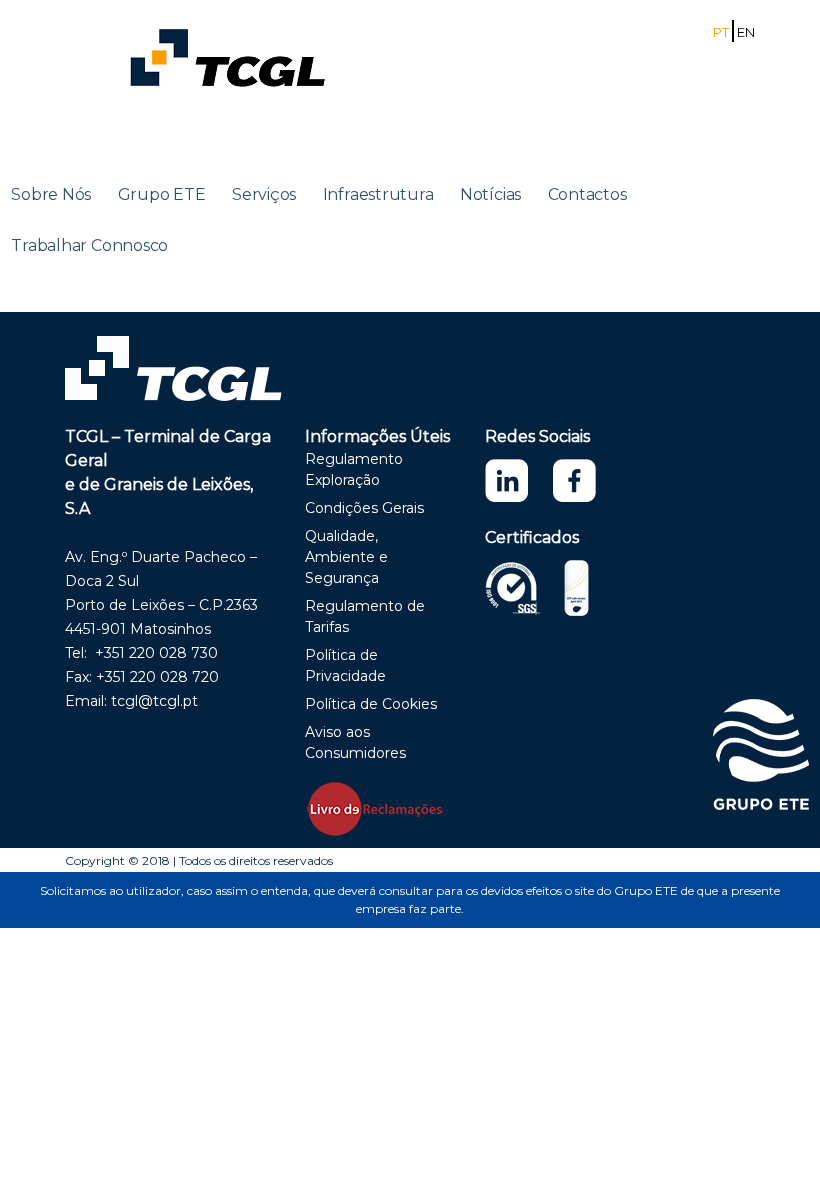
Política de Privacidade (345, 665)
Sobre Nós (51, 194)
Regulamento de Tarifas (365, 616)
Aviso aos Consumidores (355, 742)
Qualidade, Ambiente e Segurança (346, 557)
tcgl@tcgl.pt (154, 701)
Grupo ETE (162, 194)
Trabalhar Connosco (89, 245)
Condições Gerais (364, 508)
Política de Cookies (371, 704)
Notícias (490, 194)
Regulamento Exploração (354, 469)
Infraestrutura (378, 194)
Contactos (587, 194)
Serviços (264, 194)
